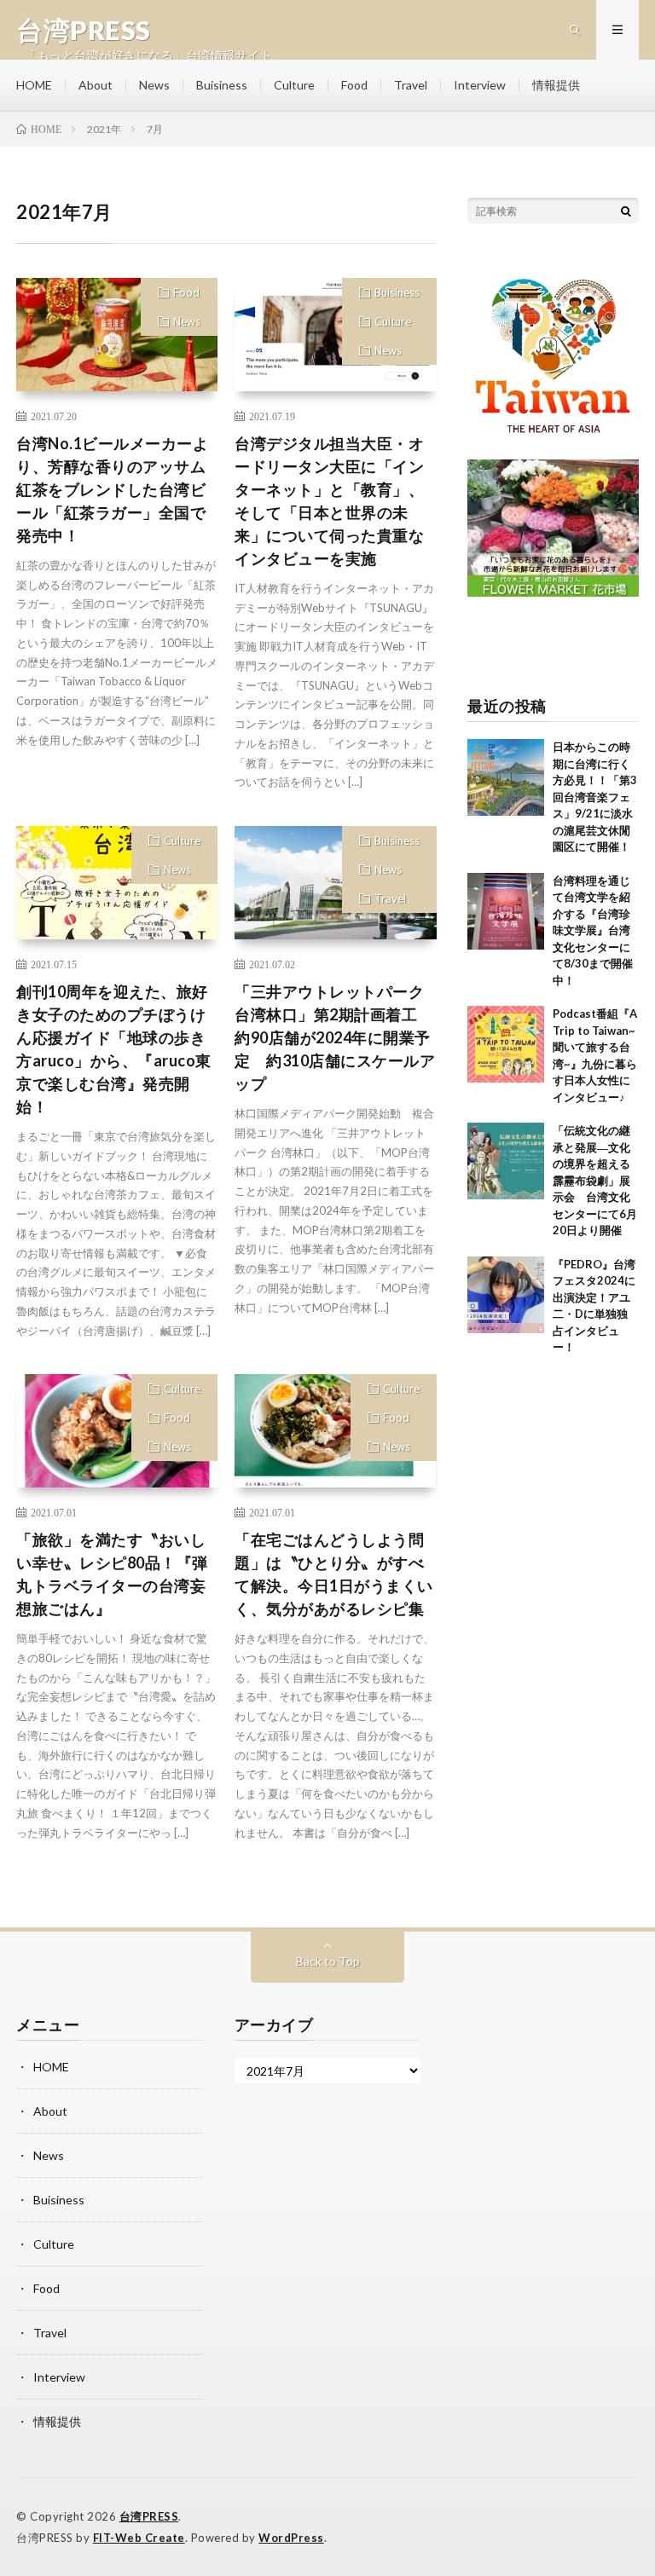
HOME (34, 85)
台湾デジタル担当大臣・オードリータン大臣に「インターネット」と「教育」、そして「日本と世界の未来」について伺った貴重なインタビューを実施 (329, 501)
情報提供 (556, 85)
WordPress (291, 2538)
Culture (294, 85)
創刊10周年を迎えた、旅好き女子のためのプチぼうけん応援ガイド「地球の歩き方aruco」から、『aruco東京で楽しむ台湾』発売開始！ (114, 1049)
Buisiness (222, 85)
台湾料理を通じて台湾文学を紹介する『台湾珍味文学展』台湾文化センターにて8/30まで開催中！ (593, 930)
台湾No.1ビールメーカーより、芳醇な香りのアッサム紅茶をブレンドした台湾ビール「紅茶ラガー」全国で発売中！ (112, 489)
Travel (411, 85)
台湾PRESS (149, 2516)
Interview (480, 85)
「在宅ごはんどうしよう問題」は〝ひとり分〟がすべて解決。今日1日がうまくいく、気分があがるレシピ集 (334, 1574)
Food (354, 85)
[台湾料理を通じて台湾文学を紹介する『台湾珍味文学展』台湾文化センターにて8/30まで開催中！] (506, 911)
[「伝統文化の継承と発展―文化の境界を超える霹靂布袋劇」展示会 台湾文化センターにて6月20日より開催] (506, 1161)
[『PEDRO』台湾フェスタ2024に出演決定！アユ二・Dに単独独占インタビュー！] (506, 1295)
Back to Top (328, 1961)
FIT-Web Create (139, 2538)
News (154, 85)
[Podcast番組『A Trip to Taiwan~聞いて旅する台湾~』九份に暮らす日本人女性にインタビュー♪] (506, 1044)
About (96, 85)
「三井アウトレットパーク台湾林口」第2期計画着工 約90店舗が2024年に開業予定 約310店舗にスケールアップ (335, 1037)
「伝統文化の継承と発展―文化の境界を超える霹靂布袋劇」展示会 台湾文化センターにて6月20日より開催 (595, 1180)
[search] (626, 211)
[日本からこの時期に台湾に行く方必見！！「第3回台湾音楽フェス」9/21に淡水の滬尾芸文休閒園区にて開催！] (506, 777)
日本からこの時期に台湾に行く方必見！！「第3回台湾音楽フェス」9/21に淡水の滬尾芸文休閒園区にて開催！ (595, 797)
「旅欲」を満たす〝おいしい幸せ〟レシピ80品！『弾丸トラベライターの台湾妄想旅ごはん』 (112, 1574)
